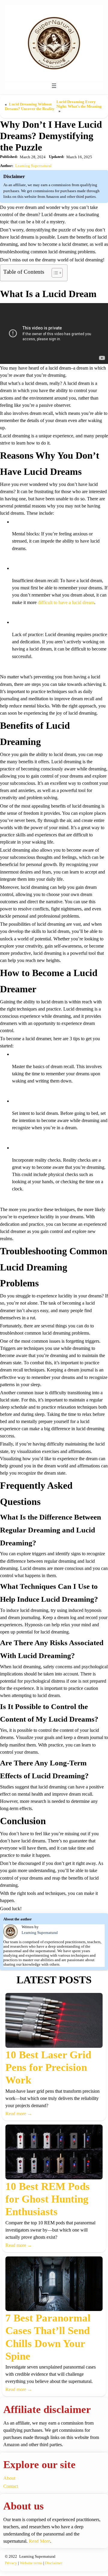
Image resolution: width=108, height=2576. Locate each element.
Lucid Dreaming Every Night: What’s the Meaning (79, 104)
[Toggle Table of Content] (54, 273)
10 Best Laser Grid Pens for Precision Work (48, 2067)
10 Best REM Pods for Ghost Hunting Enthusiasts (48, 2199)
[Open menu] (54, 86)
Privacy (11, 2563)
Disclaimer (54, 2563)
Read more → (19, 2114)
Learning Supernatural (33, 166)
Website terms (31, 2563)
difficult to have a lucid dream (66, 602)
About (9, 2478)
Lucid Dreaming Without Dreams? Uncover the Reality (30, 107)
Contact (11, 2486)
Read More (39, 2541)
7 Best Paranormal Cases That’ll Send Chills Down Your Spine (48, 2337)
